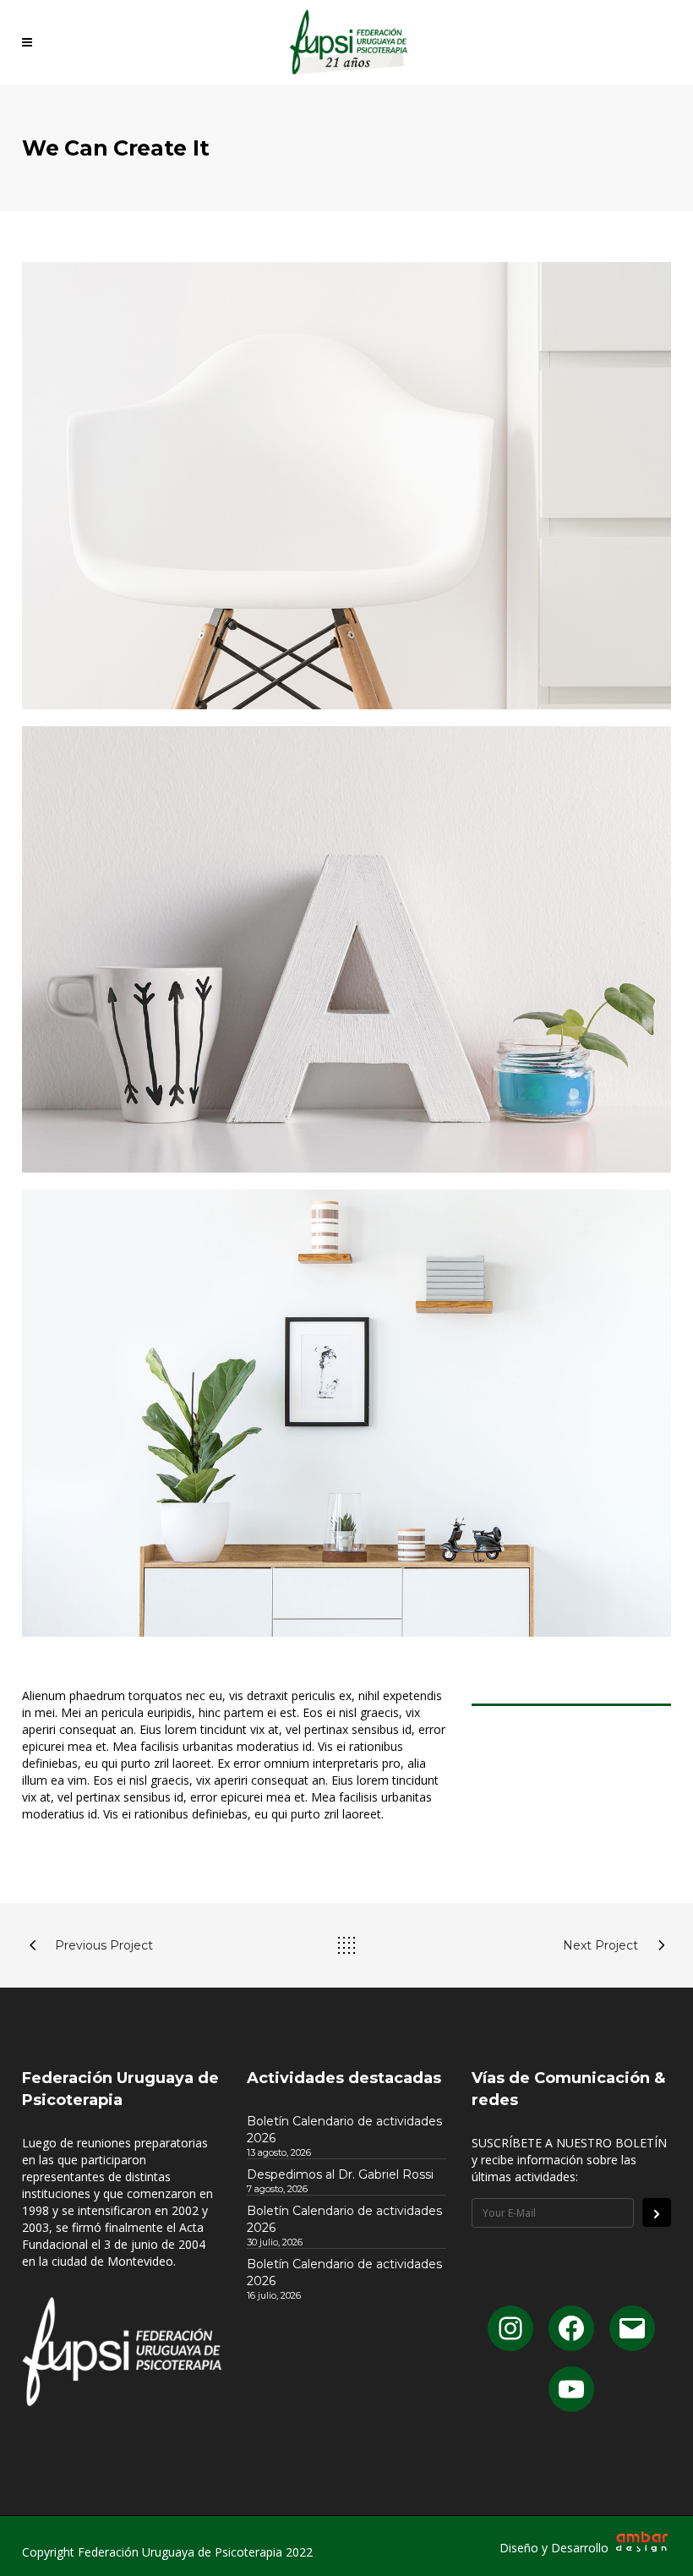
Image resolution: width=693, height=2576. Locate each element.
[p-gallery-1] (346, 950)
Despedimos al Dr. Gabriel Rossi (340, 2174)
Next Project (600, 1945)
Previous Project (104, 1945)
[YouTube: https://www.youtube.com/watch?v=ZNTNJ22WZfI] (571, 2389)
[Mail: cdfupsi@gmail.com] (632, 2328)
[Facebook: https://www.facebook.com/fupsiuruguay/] (571, 2328)
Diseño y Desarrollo (556, 2548)
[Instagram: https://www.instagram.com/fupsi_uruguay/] (510, 2328)
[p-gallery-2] (346, 1413)
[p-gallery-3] (346, 486)
